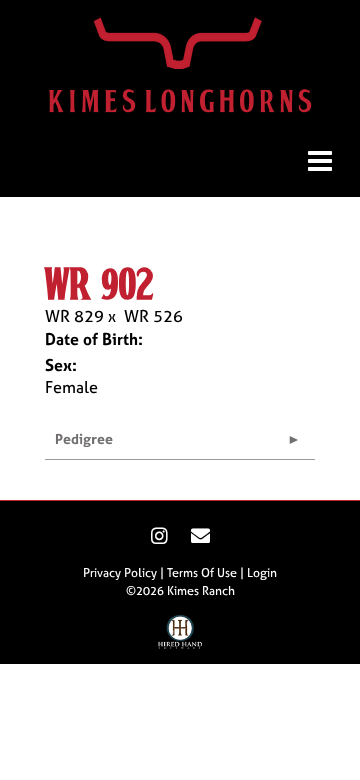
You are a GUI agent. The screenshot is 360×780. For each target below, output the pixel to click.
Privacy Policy (120, 573)
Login (262, 573)
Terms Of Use (202, 573)
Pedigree (84, 438)
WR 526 (153, 316)
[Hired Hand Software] (180, 637)
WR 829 (74, 316)
